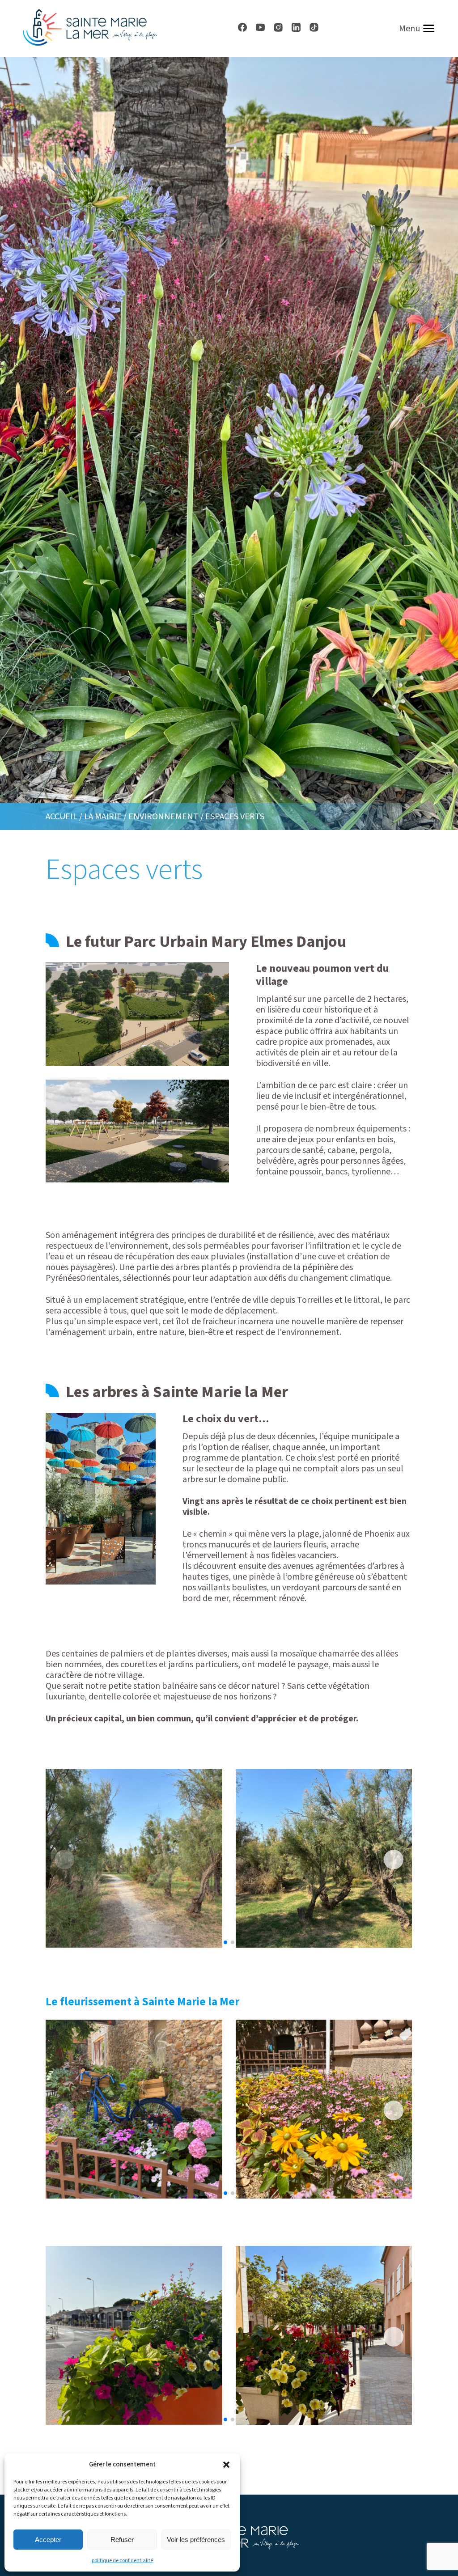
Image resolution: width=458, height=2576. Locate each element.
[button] (226, 2465)
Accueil (61, 817)
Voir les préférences (196, 2540)
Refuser (122, 2540)
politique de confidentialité (122, 2561)
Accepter (48, 2540)
